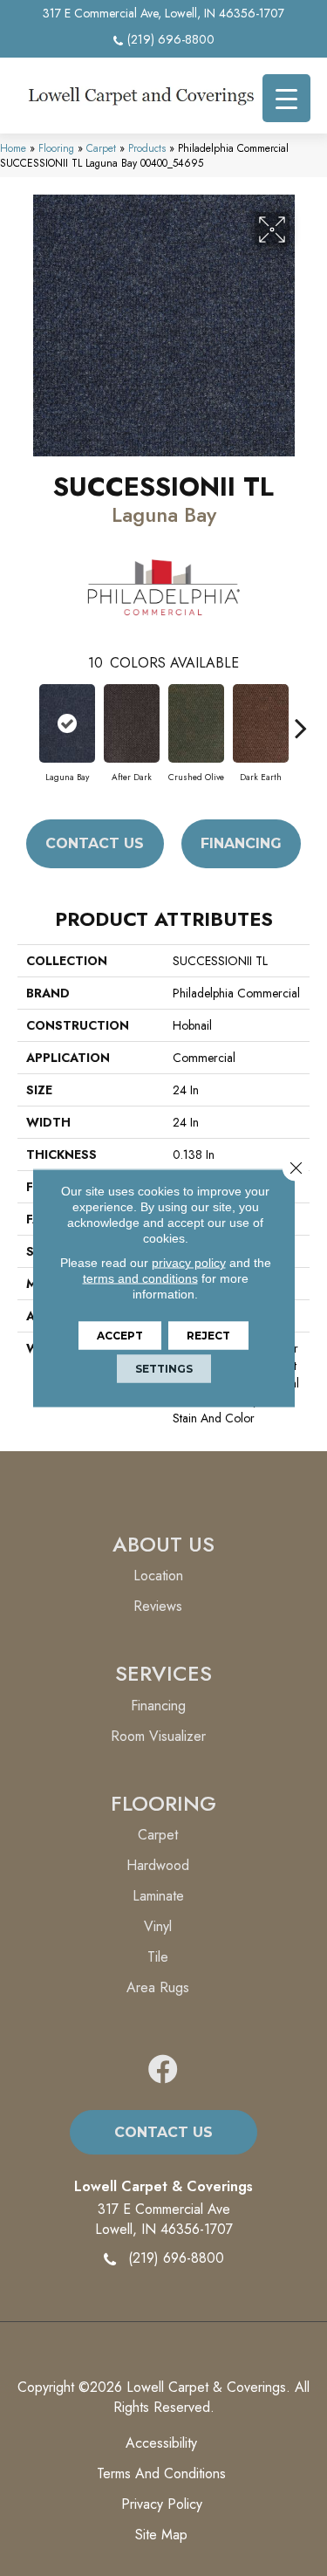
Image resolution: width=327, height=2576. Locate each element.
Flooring (56, 148)
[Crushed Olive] (196, 723)
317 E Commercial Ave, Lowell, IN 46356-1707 (163, 13)
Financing (241, 843)
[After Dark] (132, 723)
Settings (164, 1369)
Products (147, 148)
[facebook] (163, 2070)
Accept (120, 1336)
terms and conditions (140, 1278)
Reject (208, 1336)
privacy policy (189, 1263)
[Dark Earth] (261, 723)
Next (301, 719)
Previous (26, 719)
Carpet (101, 148)
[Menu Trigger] (286, 98)
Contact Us (95, 843)
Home (13, 148)
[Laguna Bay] (67, 723)
